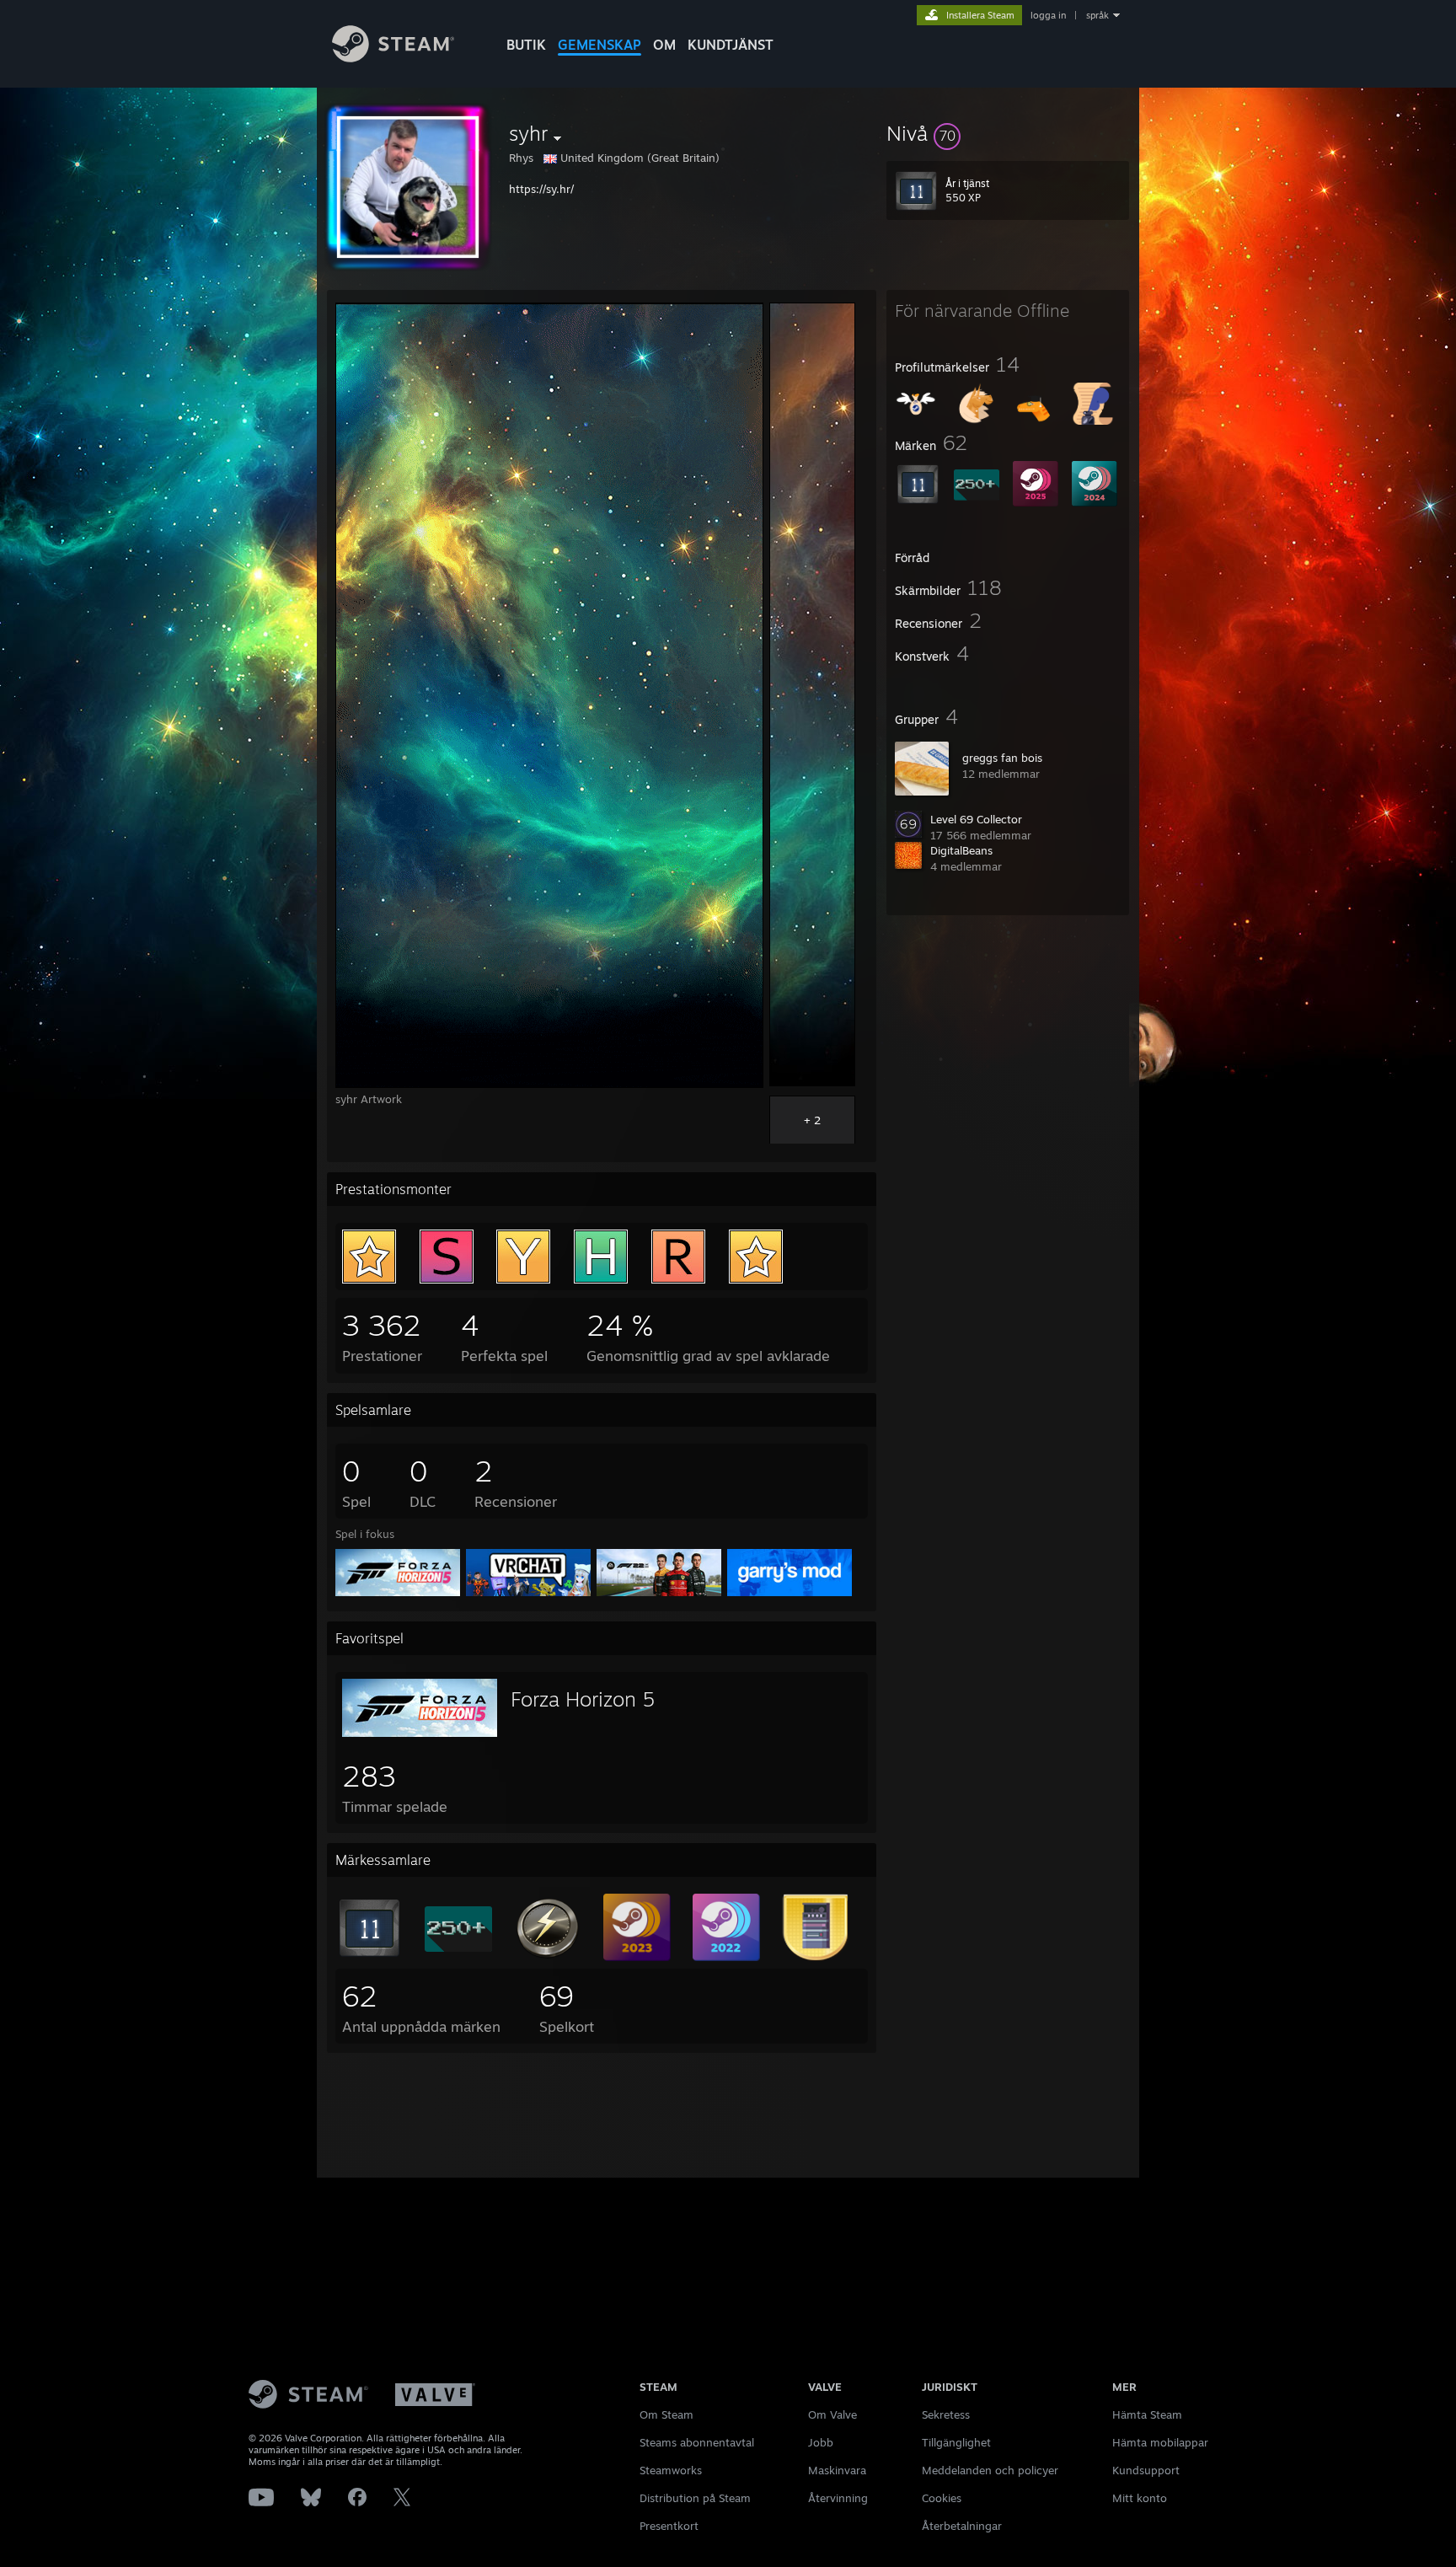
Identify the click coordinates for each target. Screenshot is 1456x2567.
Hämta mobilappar (1160, 2442)
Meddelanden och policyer (990, 2470)
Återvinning (838, 2498)
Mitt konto (1140, 2498)
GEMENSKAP (600, 45)
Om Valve (832, 2414)
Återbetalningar (962, 2526)
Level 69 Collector (976, 819)
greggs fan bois (1002, 758)
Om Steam (666, 2414)
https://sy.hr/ (541, 189)
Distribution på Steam (695, 2498)
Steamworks (671, 2470)
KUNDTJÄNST (731, 45)
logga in (1048, 15)
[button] (1008, 133)
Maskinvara (837, 2470)
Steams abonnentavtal (697, 2442)
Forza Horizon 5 (583, 1699)
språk (1097, 15)
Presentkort (669, 2526)
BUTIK (526, 45)
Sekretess (946, 2414)
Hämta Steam (1147, 2414)
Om (664, 45)
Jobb (821, 2442)
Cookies (942, 2498)
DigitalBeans (961, 850)
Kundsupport (1146, 2470)
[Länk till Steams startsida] (393, 58)
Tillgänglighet (956, 2442)
